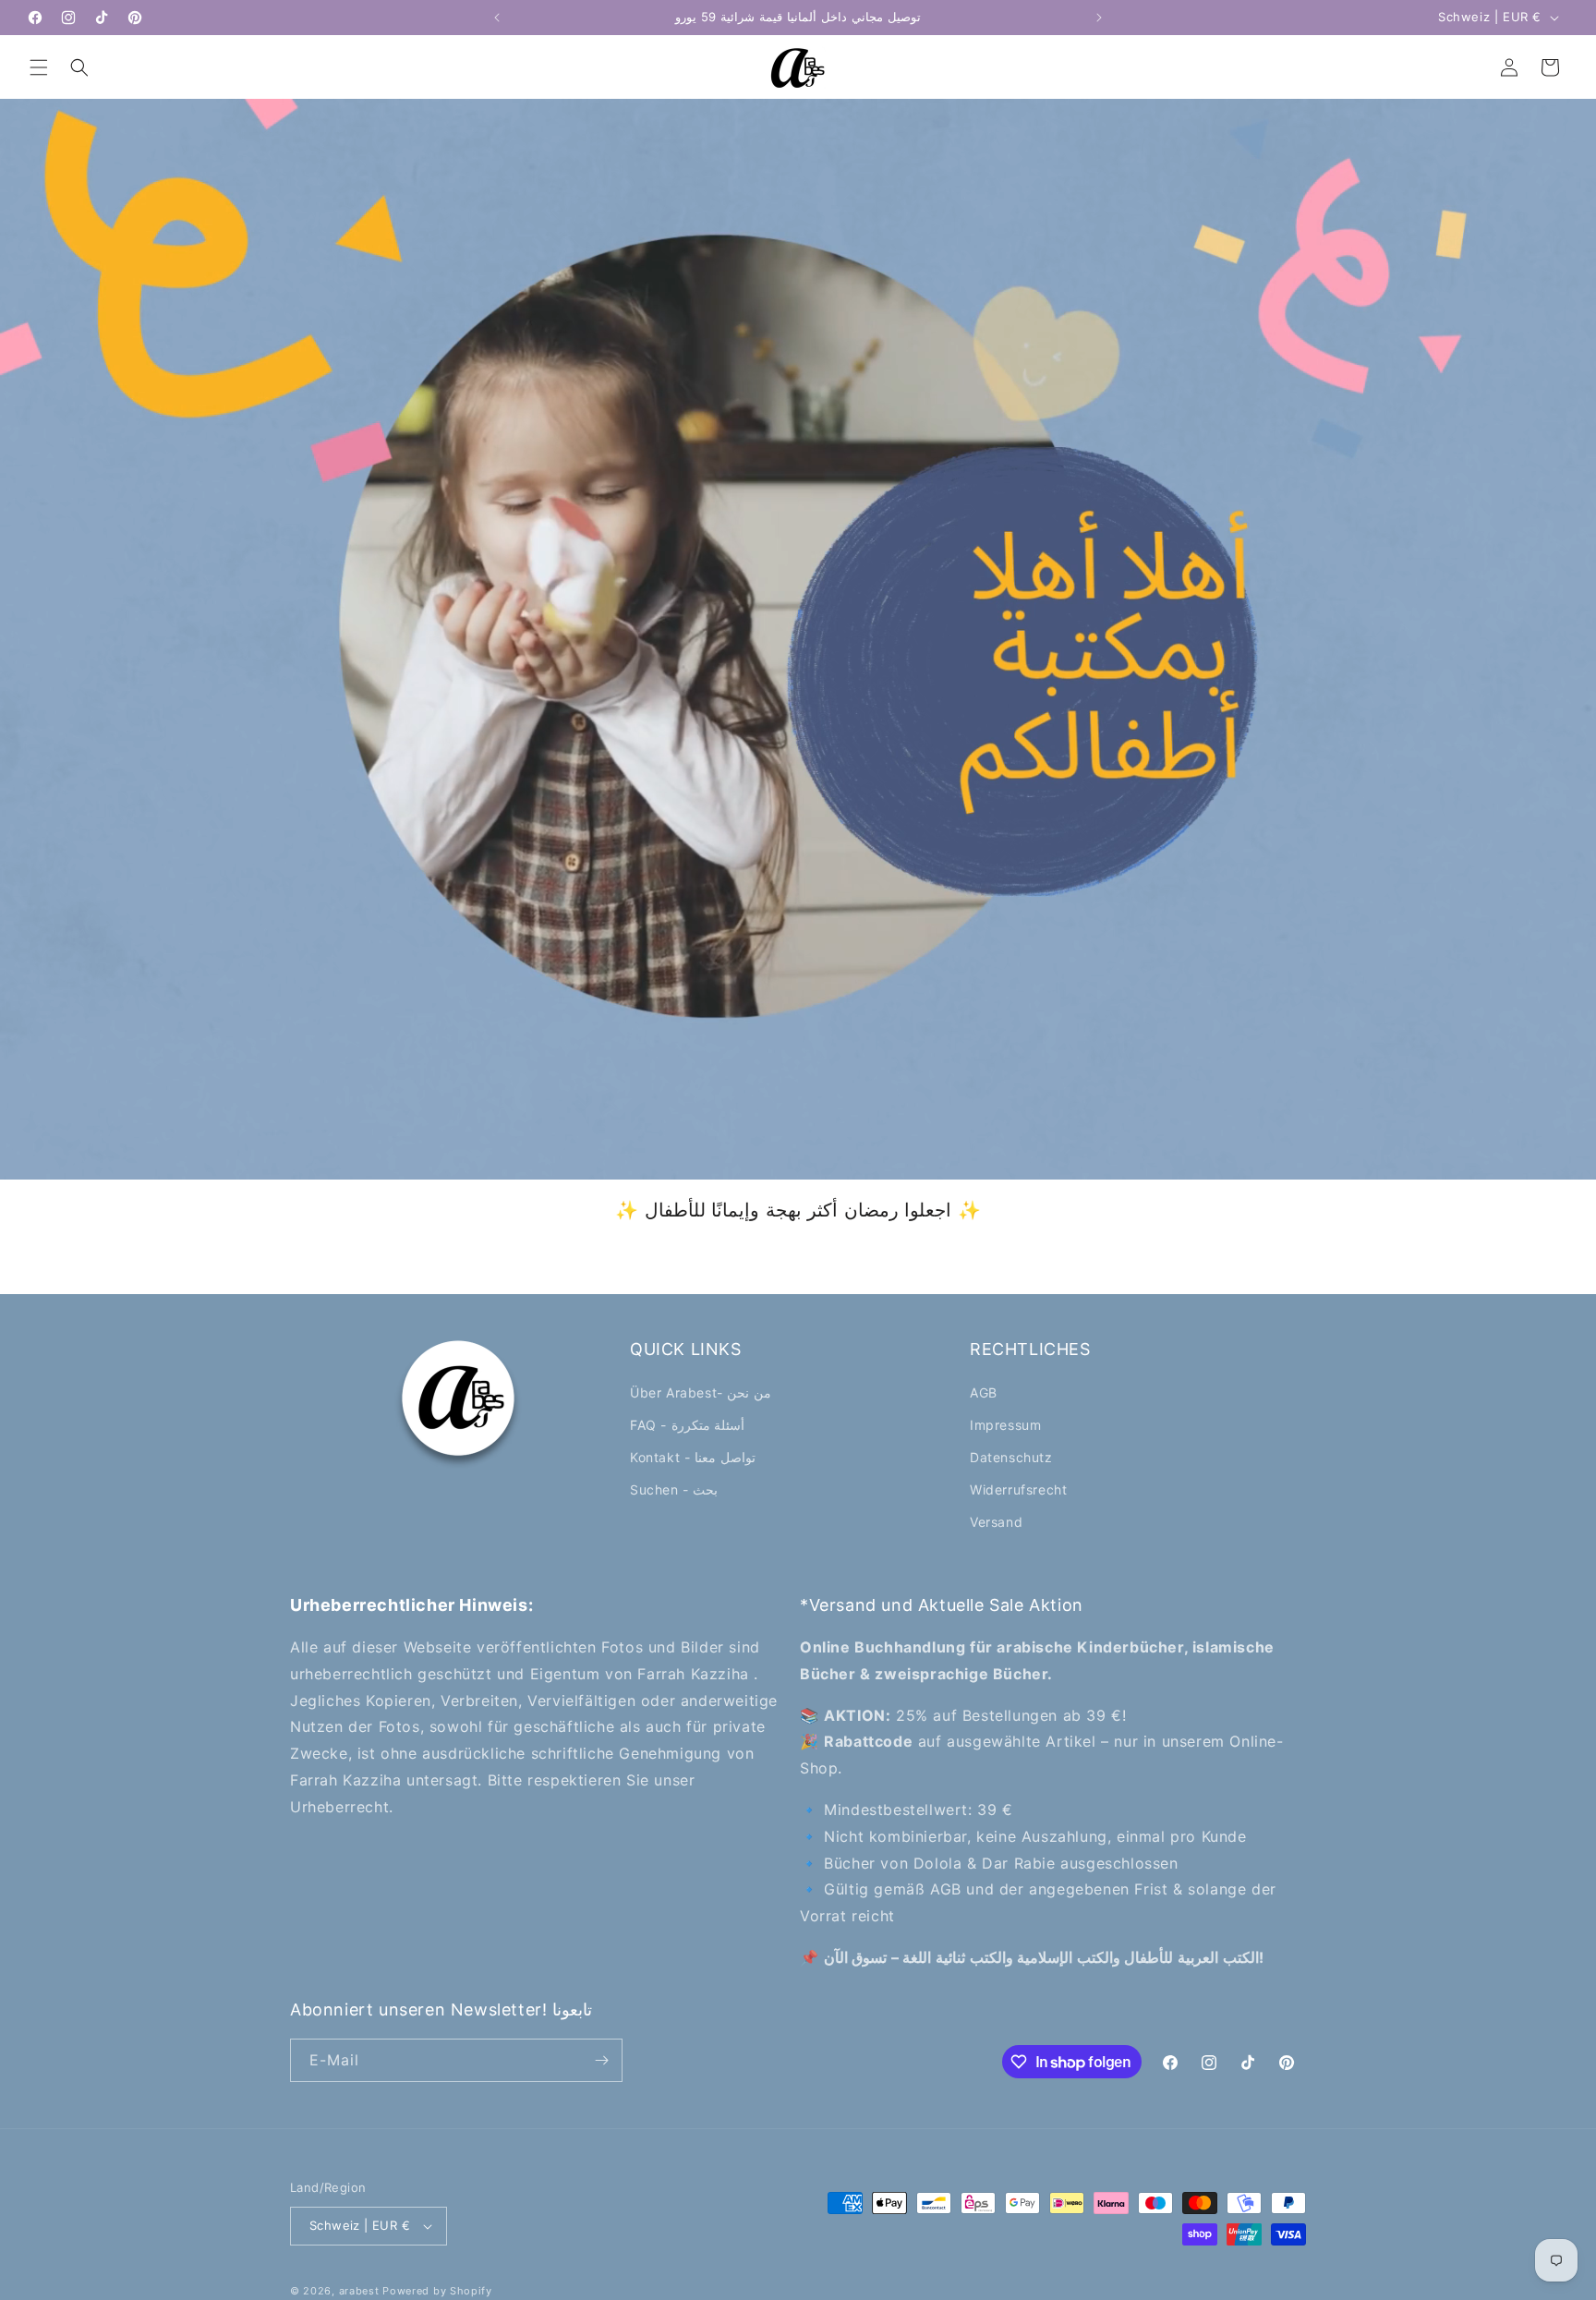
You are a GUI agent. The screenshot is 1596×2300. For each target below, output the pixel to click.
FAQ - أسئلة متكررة (687, 1425)
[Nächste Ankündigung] (1099, 18)
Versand (996, 1522)
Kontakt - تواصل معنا (693, 1457)
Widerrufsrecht (1018, 1489)
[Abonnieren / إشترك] (601, 2060)
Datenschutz (1011, 1457)
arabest (361, 2291)
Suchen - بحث (674, 1489)
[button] (39, 67)
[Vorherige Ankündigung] (497, 18)
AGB (984, 1392)
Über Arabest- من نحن (701, 1392)
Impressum (1005, 1425)
